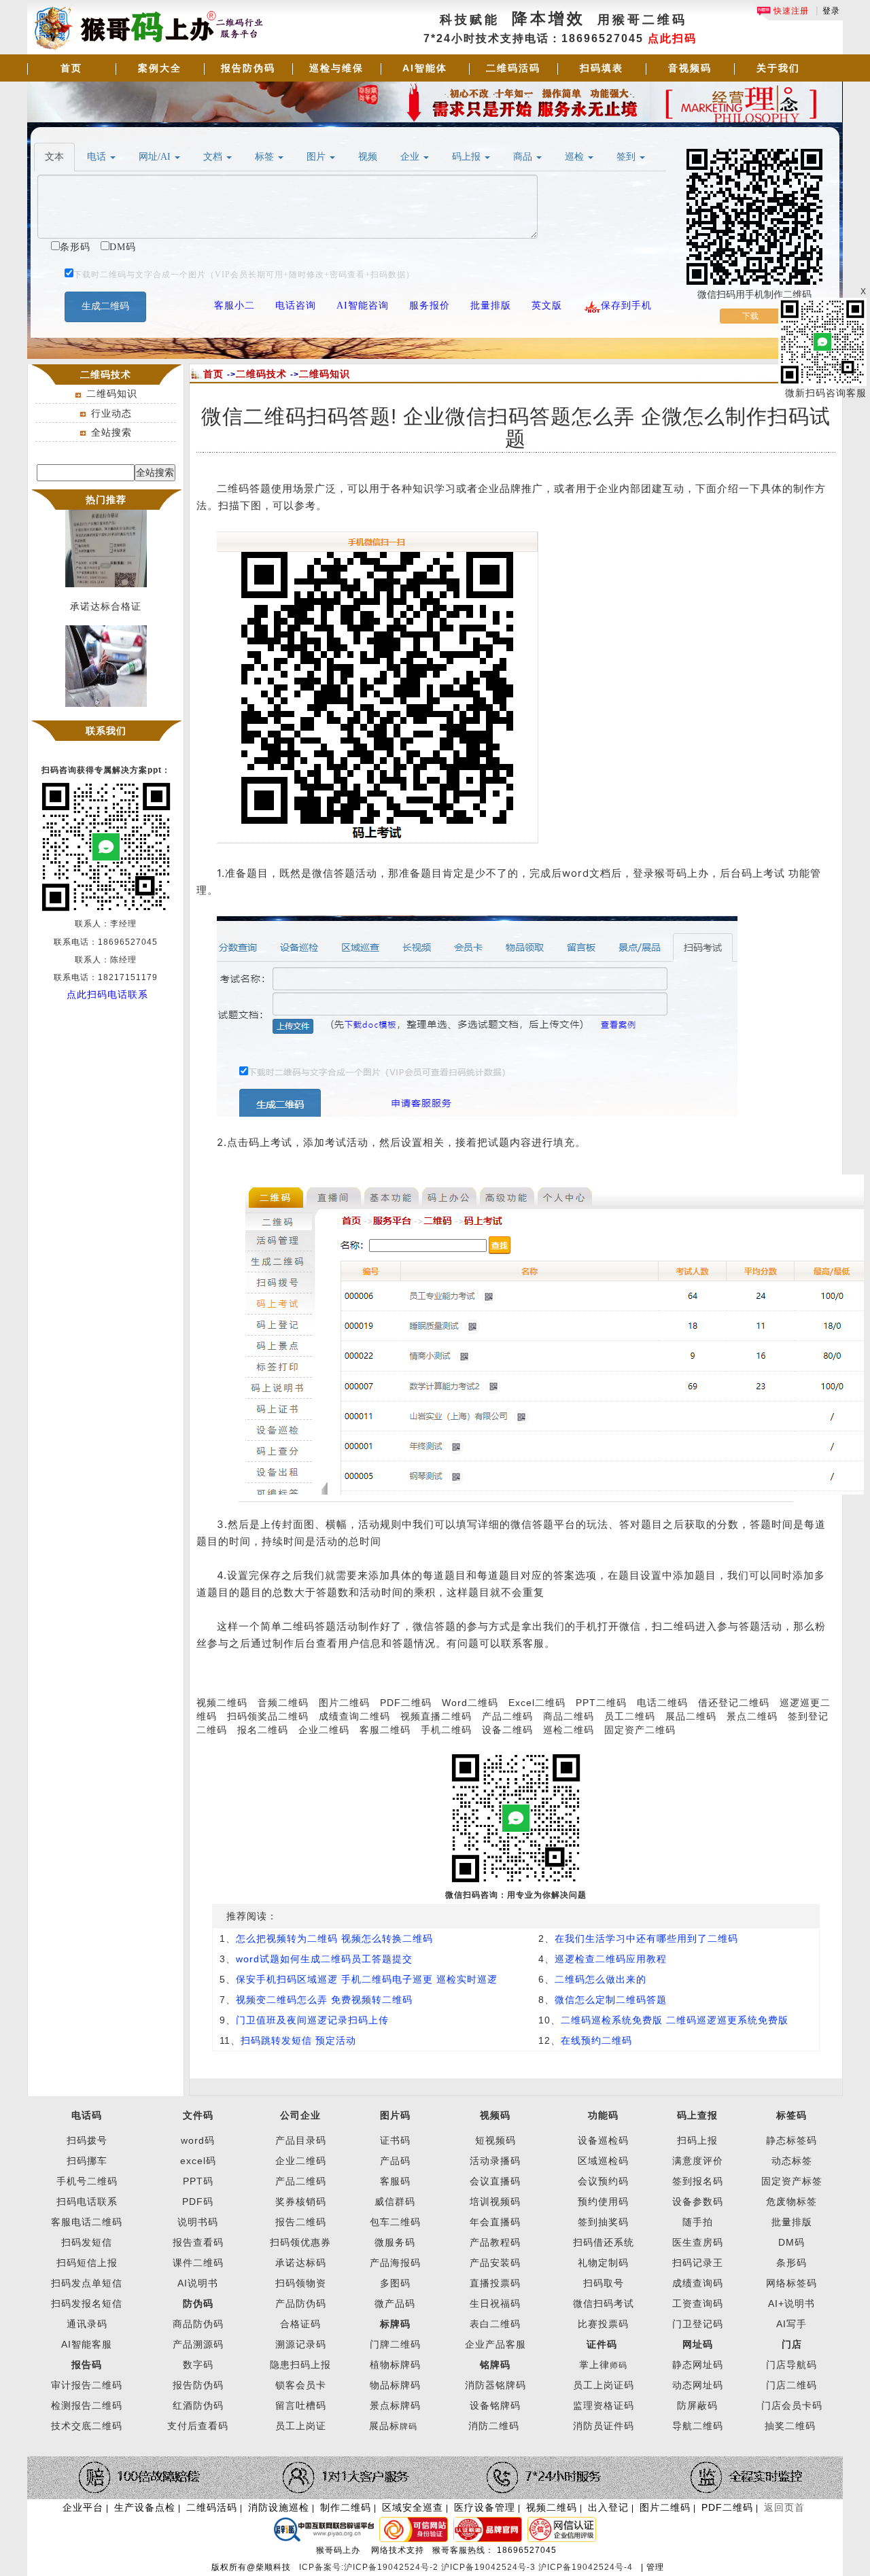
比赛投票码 (603, 2324)
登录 (831, 11)
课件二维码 (198, 2263)
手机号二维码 (87, 2181)
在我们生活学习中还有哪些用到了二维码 (646, 1938)
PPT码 (198, 2181)
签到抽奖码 (603, 2222)
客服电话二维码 (87, 2222)
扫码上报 (697, 2140)
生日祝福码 (495, 2303)
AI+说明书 (791, 2303)
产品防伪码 (301, 2303)
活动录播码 (495, 2161)
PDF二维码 (406, 1703)
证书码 (395, 2140)
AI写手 (791, 2324)
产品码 (395, 2161)
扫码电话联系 (87, 2201)
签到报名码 (698, 2181)
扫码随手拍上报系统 (106, 714)
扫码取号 (604, 2283)
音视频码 (690, 68)
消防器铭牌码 (495, 2385)
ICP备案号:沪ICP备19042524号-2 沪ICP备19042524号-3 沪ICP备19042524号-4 (467, 2567)
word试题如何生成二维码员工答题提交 (324, 1959)
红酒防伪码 (198, 2405)
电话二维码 (662, 1703)
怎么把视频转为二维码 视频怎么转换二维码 (334, 1938)
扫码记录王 (698, 2263)
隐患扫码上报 (300, 2365)
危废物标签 (791, 2201)
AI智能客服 (87, 2344)
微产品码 (395, 2303)
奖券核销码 (301, 2201)
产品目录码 (301, 2140)
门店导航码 (791, 2365)
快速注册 (790, 11)
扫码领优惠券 (300, 2242)
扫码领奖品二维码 (268, 1716)
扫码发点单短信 (87, 2283)
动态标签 (792, 2161)
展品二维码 (691, 1716)
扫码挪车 (87, 2161)
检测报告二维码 (87, 2405)
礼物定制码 (603, 2263)
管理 (655, 2567)
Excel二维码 (537, 1703)
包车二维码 (395, 2222)
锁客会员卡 (301, 2385)
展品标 (393, 2426)
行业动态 (111, 413)
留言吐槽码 (301, 2405)
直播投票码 (495, 2283)
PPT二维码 (601, 1703)
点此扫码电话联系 (107, 994)
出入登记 (608, 2507)
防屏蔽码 (697, 2405)
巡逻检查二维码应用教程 (611, 1959)
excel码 (198, 2161)
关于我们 (778, 68)
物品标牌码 (395, 2385)
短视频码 (495, 2140)
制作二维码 (346, 2507)
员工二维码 (630, 1716)
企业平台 (83, 2507)
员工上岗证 (301, 2426)
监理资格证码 (604, 2405)
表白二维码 (495, 2324)
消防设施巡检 (279, 2507)
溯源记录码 (301, 2344)
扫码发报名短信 (87, 2303)
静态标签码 (791, 2140)
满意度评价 (698, 2161)
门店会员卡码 (792, 2405)
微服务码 (395, 2242)
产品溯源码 (198, 2344)
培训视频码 (495, 2201)
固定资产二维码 (642, 1730)
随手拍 (698, 2222)
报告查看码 (198, 2242)
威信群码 (395, 2201)
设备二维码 (507, 1730)
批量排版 (792, 2222)
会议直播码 (495, 2181)
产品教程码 (495, 2242)
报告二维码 (301, 2222)
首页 (71, 68)
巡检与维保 (336, 68)
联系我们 (106, 731)
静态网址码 (698, 2365)
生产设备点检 (145, 2507)
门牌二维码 (395, 2344)
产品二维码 (507, 1716)
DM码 (791, 2242)
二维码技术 (261, 374)
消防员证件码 (604, 2426)
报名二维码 (263, 1730)
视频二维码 (222, 1703)
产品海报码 (395, 2263)
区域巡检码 (603, 2161)
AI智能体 (425, 68)
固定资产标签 (792, 2181)
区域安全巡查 (413, 2507)
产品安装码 (495, 2263)
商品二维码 (569, 1716)
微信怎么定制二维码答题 (611, 2000)
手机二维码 (446, 1730)
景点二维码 (752, 1716)
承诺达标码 (301, 2263)
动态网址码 (698, 2385)
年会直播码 (495, 2222)
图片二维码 (344, 1703)
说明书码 (198, 2222)
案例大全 (160, 68)
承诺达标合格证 (106, 594)
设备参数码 (698, 2201)
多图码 (395, 2283)
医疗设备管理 (485, 2507)
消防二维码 (494, 2426)
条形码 (791, 2263)
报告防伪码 (248, 68)
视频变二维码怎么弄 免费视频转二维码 (324, 2000)
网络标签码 (791, 2283)
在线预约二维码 (596, 2040)
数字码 (198, 2365)
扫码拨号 (87, 2140)
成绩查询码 (698, 2283)
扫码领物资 (301, 2283)
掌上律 (594, 2365)
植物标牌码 (395, 2365)
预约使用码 (603, 2201)
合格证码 (300, 2324)
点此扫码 (672, 38)
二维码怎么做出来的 (601, 1979)
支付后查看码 (198, 2426)
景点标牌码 (395, 2405)
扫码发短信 (87, 2242)
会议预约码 (603, 2181)
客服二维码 (385, 1730)
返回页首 (784, 2507)
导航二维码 (698, 2426)
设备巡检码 (603, 2140)
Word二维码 (470, 1703)
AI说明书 (198, 2283)
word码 (198, 2140)
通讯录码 (87, 2324)
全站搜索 (111, 432)
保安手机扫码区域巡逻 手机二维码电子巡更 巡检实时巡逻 (367, 1979)
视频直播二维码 (436, 1716)
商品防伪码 (198, 2324)
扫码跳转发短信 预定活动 (298, 2040)
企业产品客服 (495, 2344)
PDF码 (198, 2201)
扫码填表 (602, 68)
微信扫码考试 (604, 2303)
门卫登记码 (698, 2324)
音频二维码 (283, 1703)
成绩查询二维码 (354, 1716)
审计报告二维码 (87, 2385)
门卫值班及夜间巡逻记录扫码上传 (312, 2020)
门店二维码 (791, 2385)
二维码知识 (112, 394)
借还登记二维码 (734, 1703)
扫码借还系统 (604, 2242)
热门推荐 (106, 500)
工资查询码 (698, 2303)
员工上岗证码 (604, 2385)
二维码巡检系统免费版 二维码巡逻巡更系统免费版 (675, 2020)
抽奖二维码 (790, 2426)
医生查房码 (698, 2242)
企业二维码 (324, 1730)
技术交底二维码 (87, 2426)
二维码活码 (513, 68)
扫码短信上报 (87, 2263)
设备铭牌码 (495, 2405)
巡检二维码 (569, 1730)
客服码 (395, 2181)
